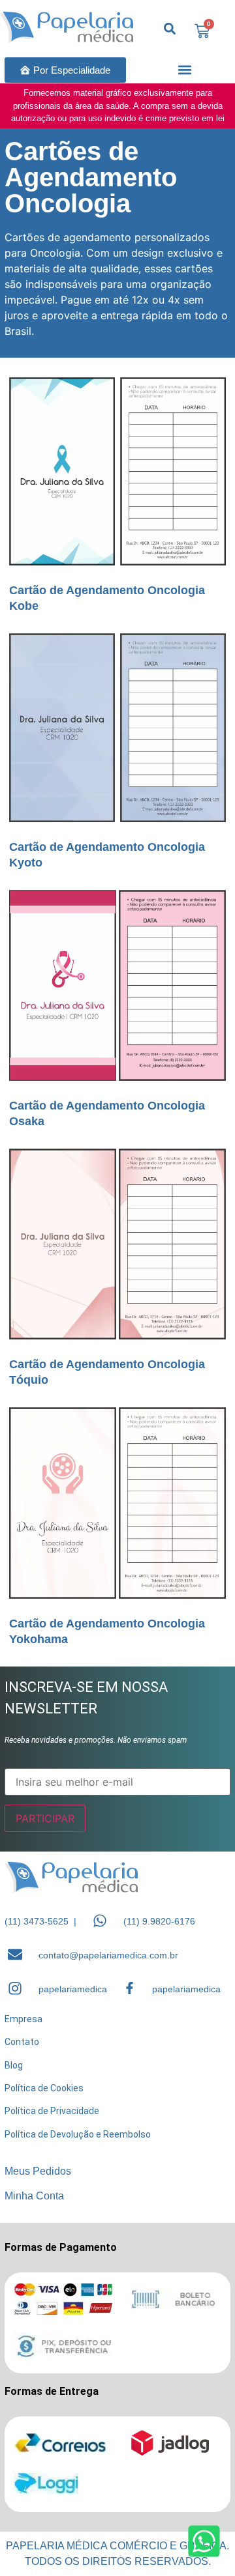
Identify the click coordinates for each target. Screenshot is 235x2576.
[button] (185, 70)
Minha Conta (34, 2196)
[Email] (15, 1954)
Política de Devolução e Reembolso (78, 2134)
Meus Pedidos (38, 2171)
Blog (14, 2065)
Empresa (23, 2019)
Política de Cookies (44, 2088)
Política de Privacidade (52, 2111)
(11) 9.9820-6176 (159, 1921)
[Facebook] (130, 1988)
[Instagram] (15, 1988)
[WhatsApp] (100, 1921)
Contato (22, 2042)
